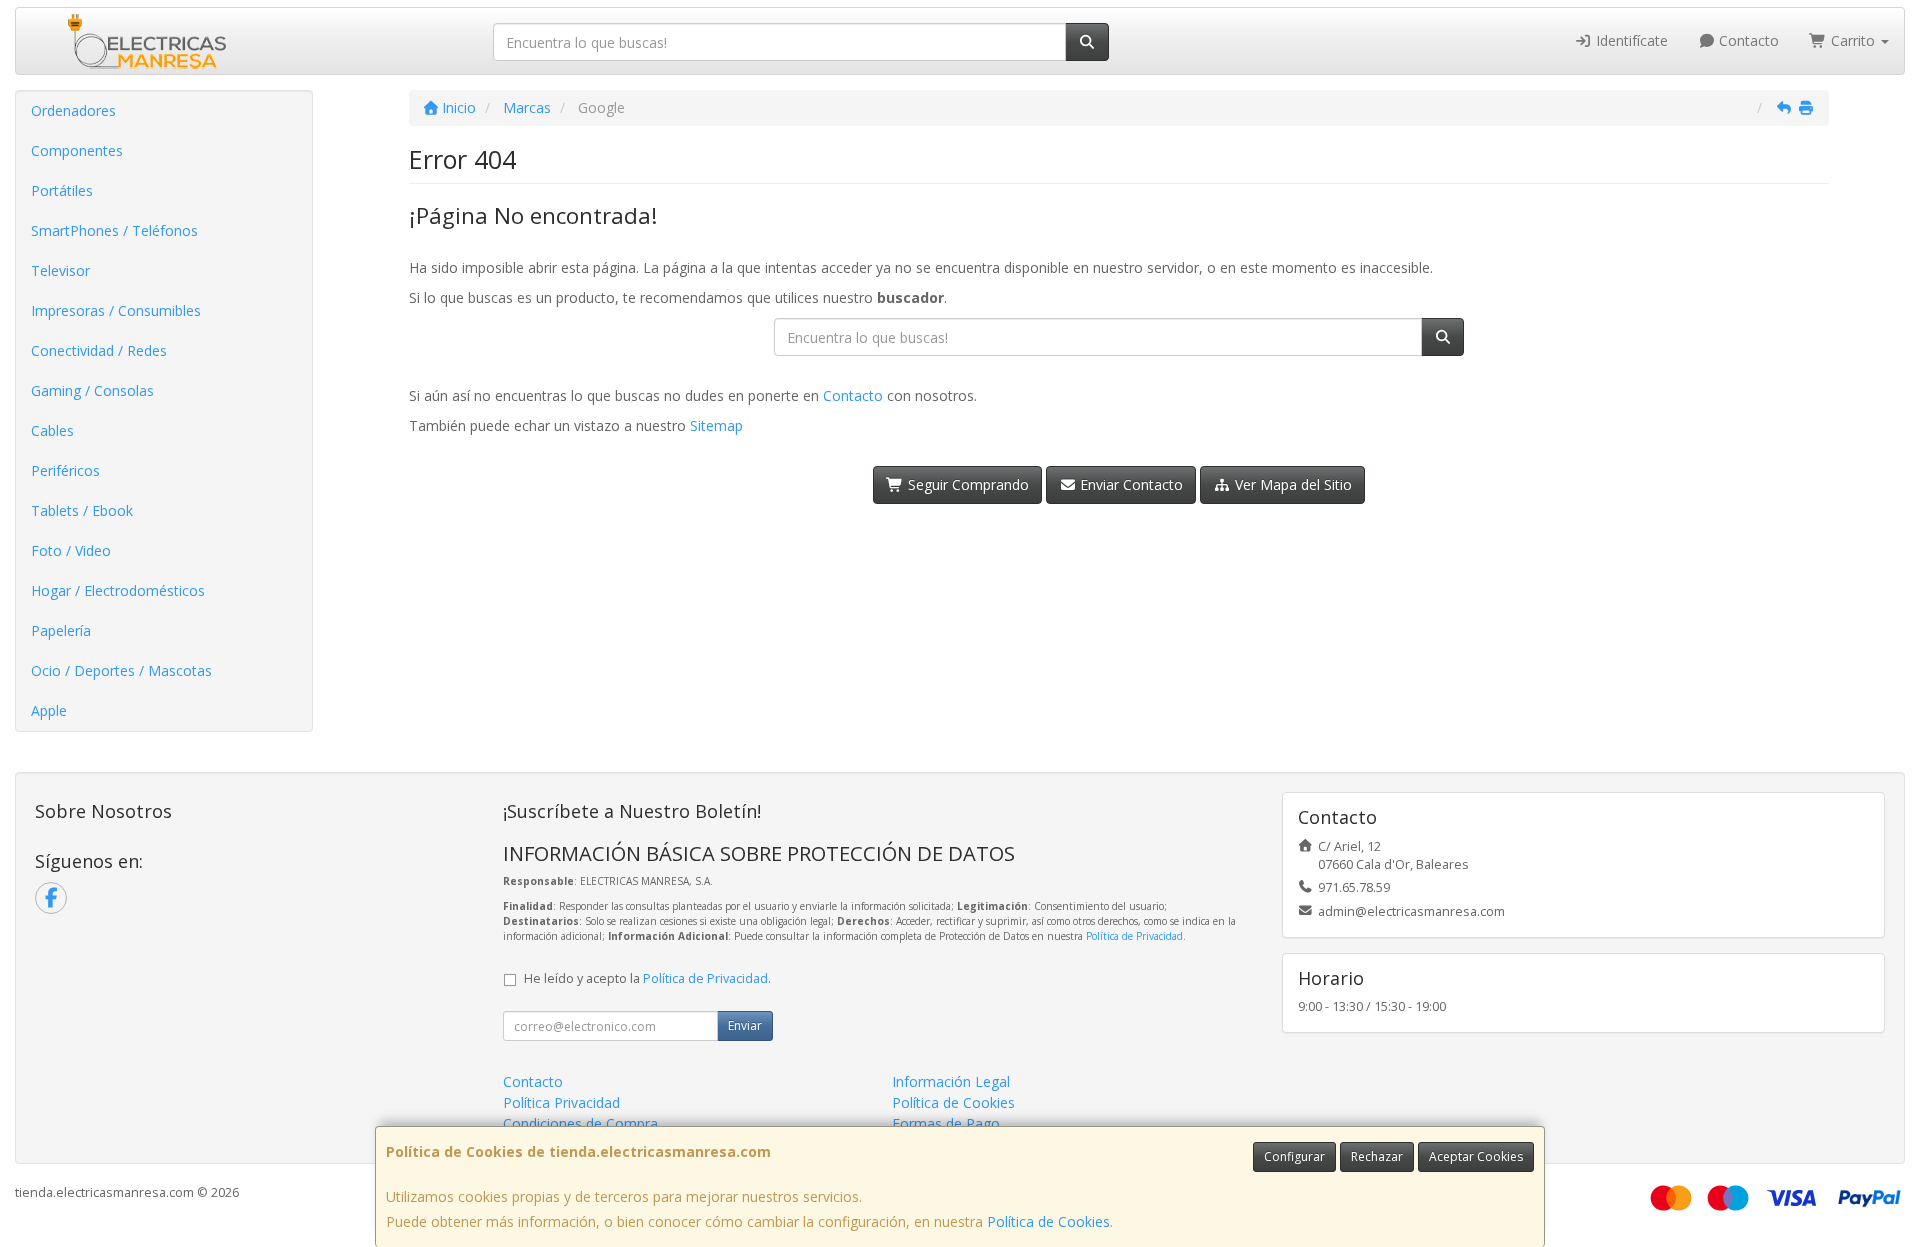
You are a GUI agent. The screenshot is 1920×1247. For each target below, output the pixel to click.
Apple (49, 710)
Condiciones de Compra (580, 1123)
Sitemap (716, 425)
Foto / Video (71, 550)
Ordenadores (73, 110)
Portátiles (62, 190)
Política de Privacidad (1134, 936)
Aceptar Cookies (1476, 1156)
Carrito (1853, 40)
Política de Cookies (1048, 1221)
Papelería (61, 630)
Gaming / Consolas (92, 390)
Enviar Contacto (1129, 484)
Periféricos (65, 470)
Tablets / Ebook (82, 510)
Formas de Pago (946, 1123)
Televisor (60, 270)
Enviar (745, 1025)
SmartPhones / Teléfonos (114, 230)
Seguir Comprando (966, 484)
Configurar (1294, 1156)
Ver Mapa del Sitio (1291, 484)
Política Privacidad (561, 1102)
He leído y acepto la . (647, 978)
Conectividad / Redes (99, 350)
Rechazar (1377, 1156)
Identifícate (1630, 40)
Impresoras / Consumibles (116, 310)
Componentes (77, 150)
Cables (52, 430)
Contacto (1747, 40)
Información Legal (951, 1081)
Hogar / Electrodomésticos (118, 590)
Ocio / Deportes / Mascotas (121, 670)
